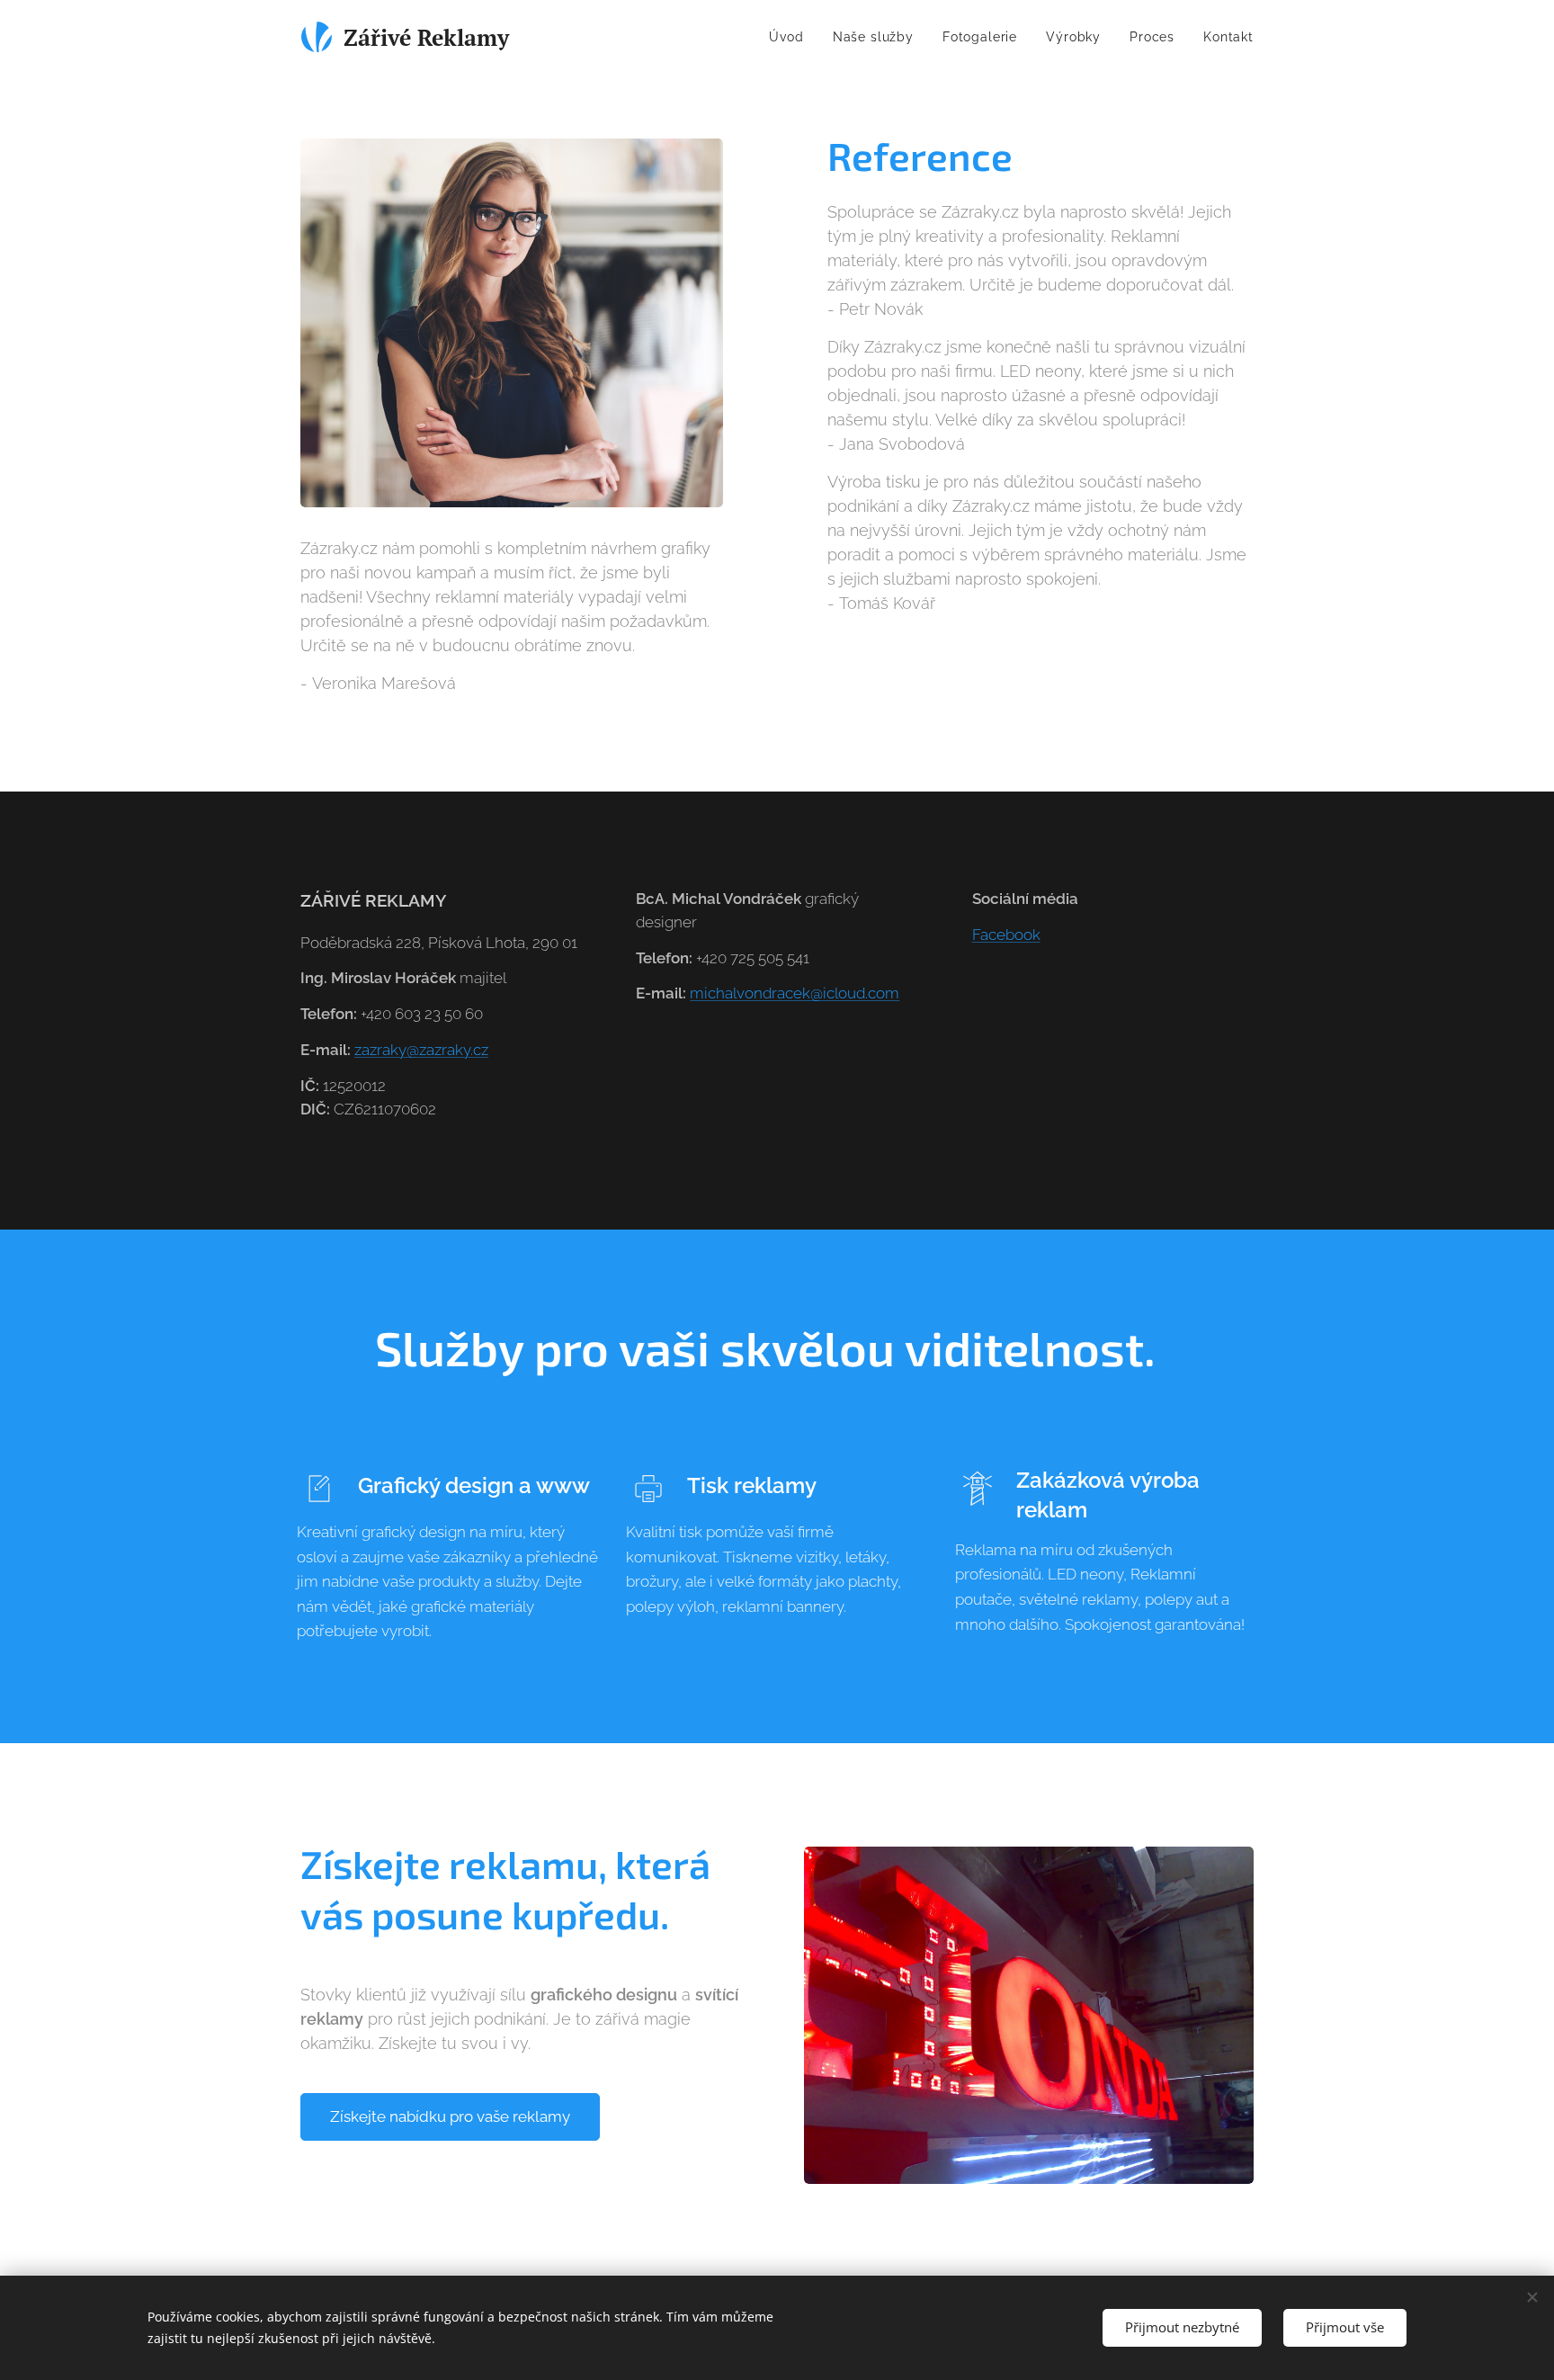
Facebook (1006, 935)
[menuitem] (791, 37)
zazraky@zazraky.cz (421, 1050)
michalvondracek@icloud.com (795, 993)
